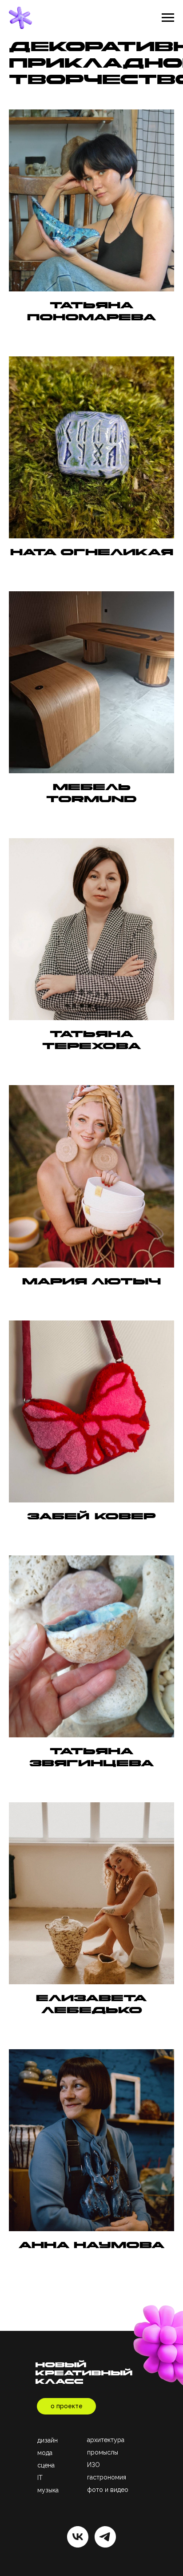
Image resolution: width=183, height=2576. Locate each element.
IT (40, 2478)
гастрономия (107, 2477)
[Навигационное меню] (168, 18)
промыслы (103, 2452)
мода (45, 2453)
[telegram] (105, 2537)
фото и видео (108, 2490)
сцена (46, 2465)
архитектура (106, 2440)
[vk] (78, 2537)
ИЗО (93, 2465)
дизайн (48, 2440)
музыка (48, 2490)
